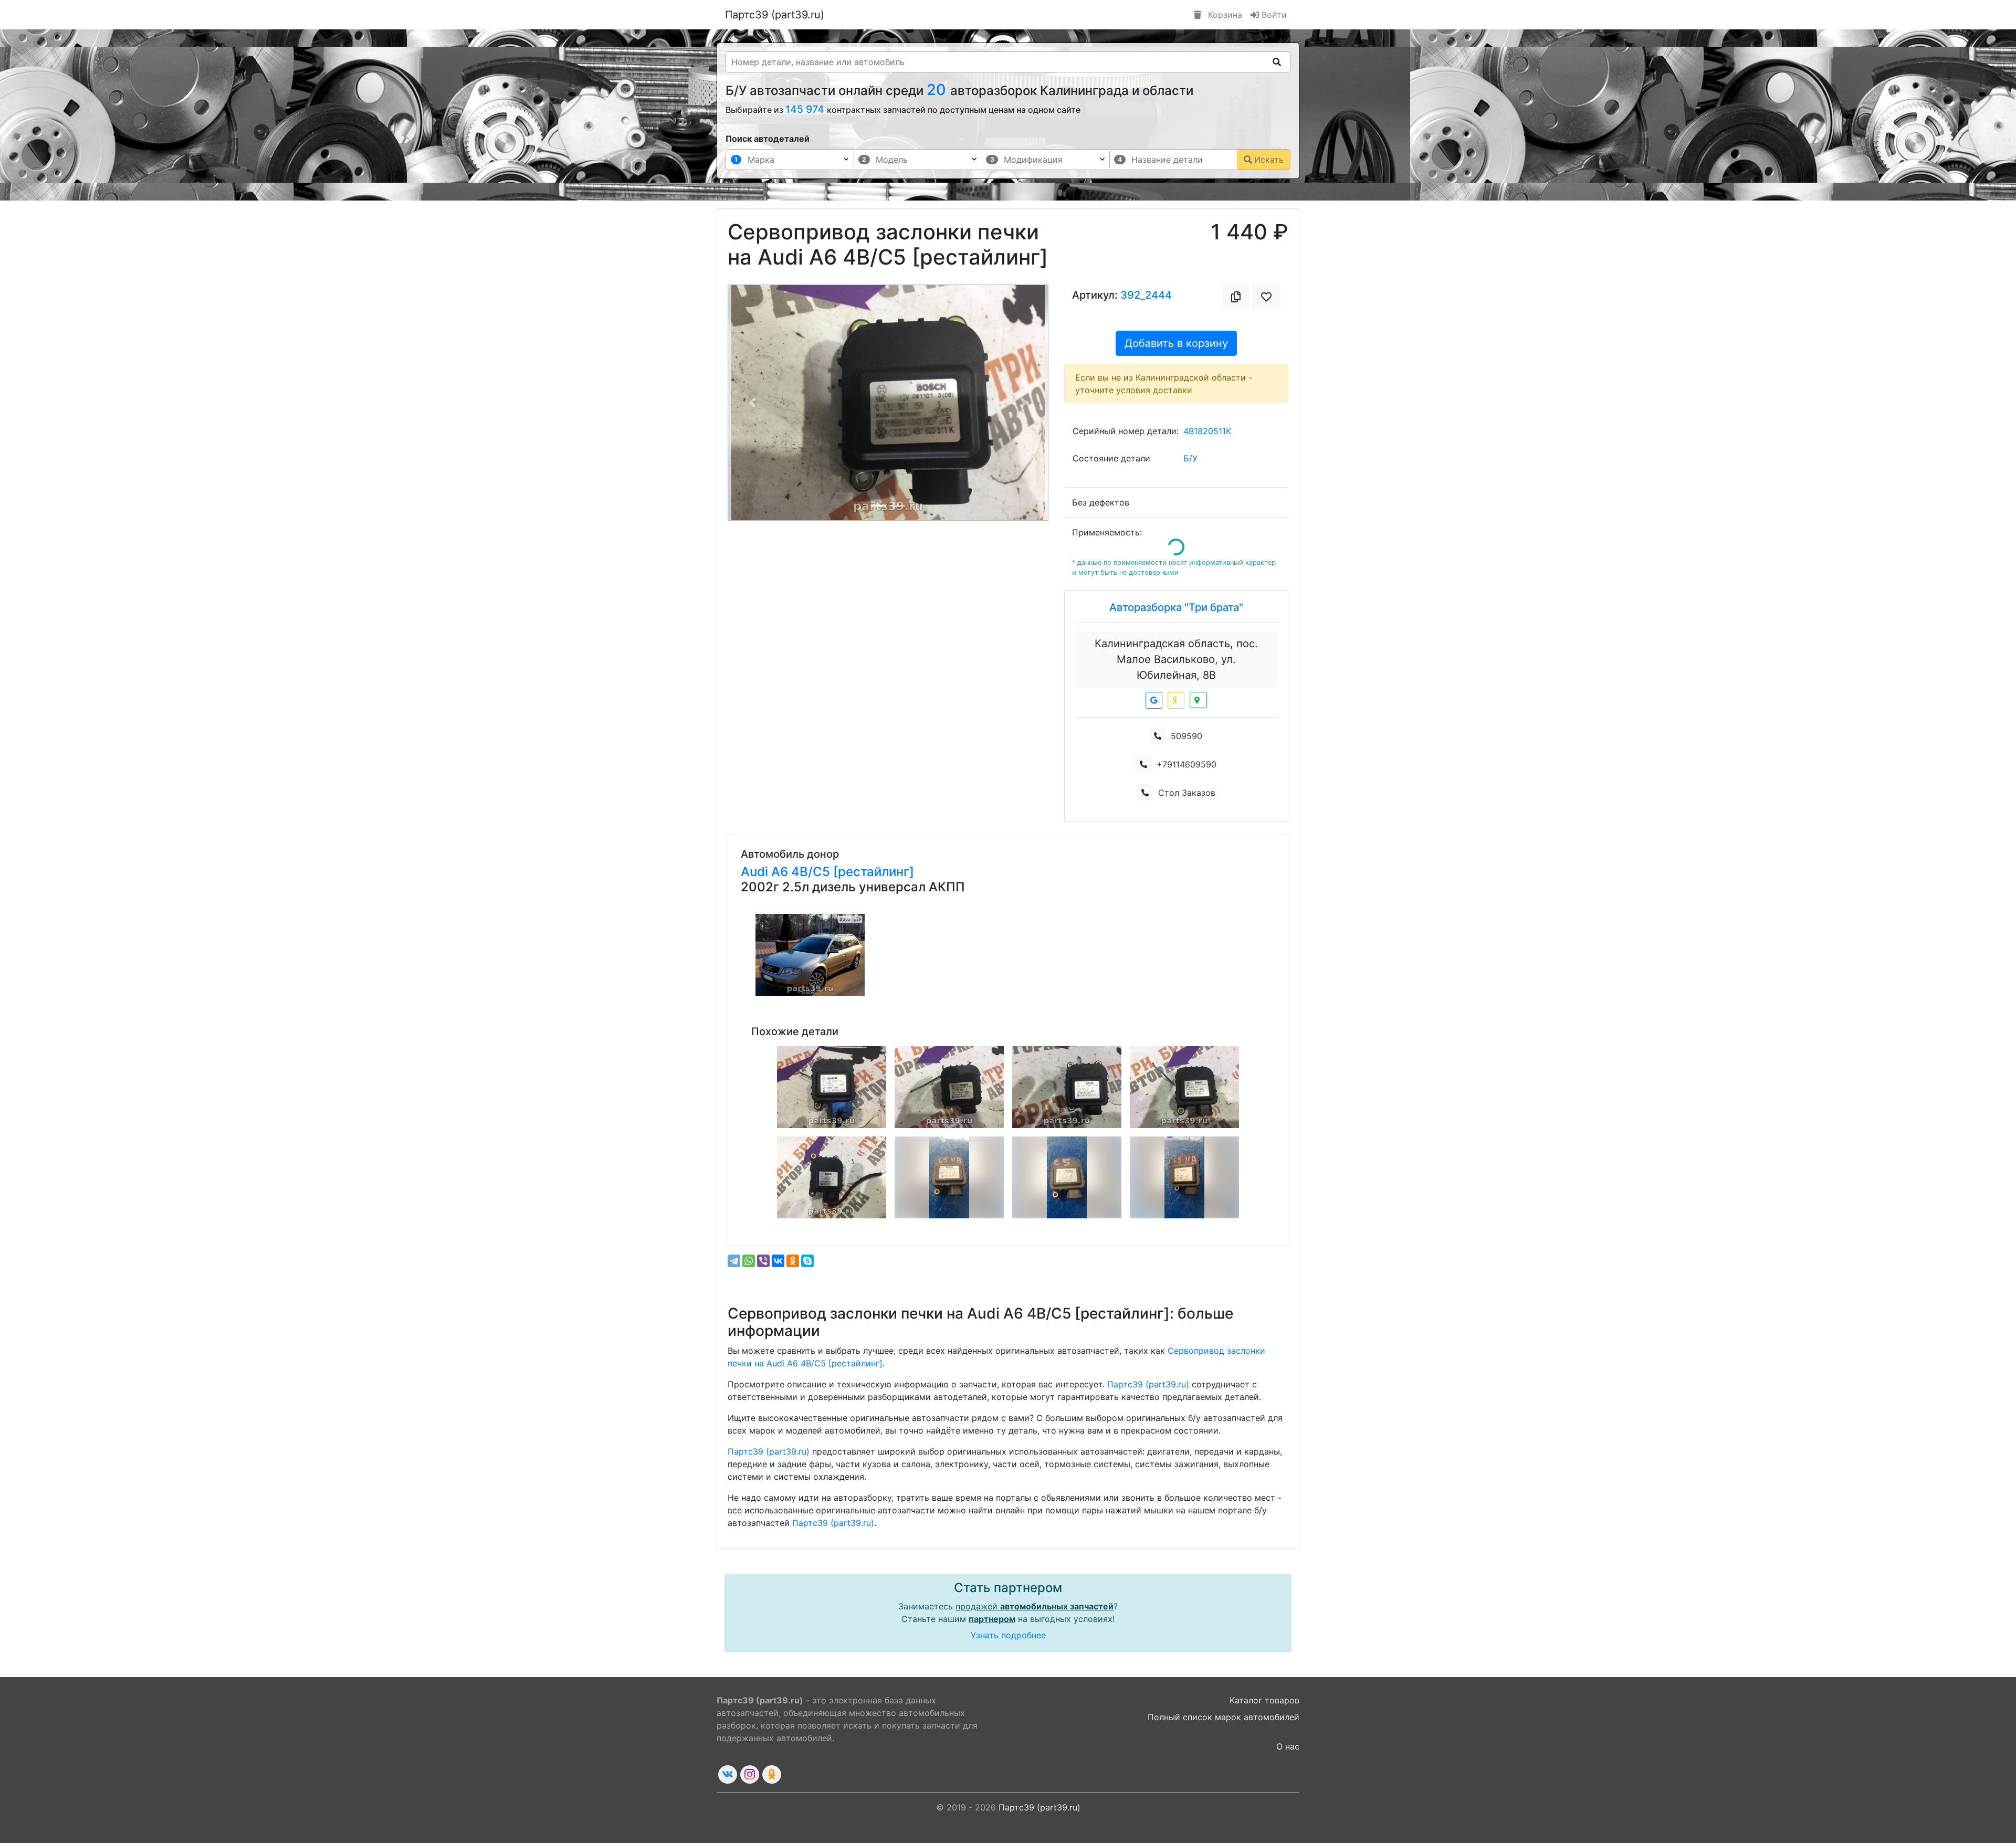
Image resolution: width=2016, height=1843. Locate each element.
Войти (1273, 15)
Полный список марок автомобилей (1224, 1717)
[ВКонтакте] (778, 1261)
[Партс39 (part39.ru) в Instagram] (750, 1774)
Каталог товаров (1264, 1700)
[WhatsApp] (749, 1261)
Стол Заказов (1187, 793)
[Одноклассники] (793, 1261)
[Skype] (807, 1261)
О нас (1288, 1746)
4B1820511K (1207, 431)
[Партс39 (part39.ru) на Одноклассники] (772, 1774)
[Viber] (763, 1261)
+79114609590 (1186, 764)
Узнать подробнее (1008, 1635)
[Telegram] (734, 1261)
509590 (1186, 736)
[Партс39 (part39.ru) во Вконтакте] (728, 1774)
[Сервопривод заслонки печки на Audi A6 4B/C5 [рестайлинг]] (832, 1087)
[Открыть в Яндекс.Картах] (1176, 700)
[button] (752, 403)
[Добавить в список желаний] (1266, 297)
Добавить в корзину (1176, 343)
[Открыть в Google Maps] (1154, 700)
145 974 (806, 109)
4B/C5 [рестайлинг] (853, 872)
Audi (756, 872)
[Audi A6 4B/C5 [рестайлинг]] (810, 955)
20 (938, 89)
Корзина (1224, 15)
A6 (781, 872)
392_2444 (1146, 295)
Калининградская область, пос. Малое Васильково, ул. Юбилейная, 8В (1176, 659)
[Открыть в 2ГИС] (1198, 700)
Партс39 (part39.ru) (775, 15)
